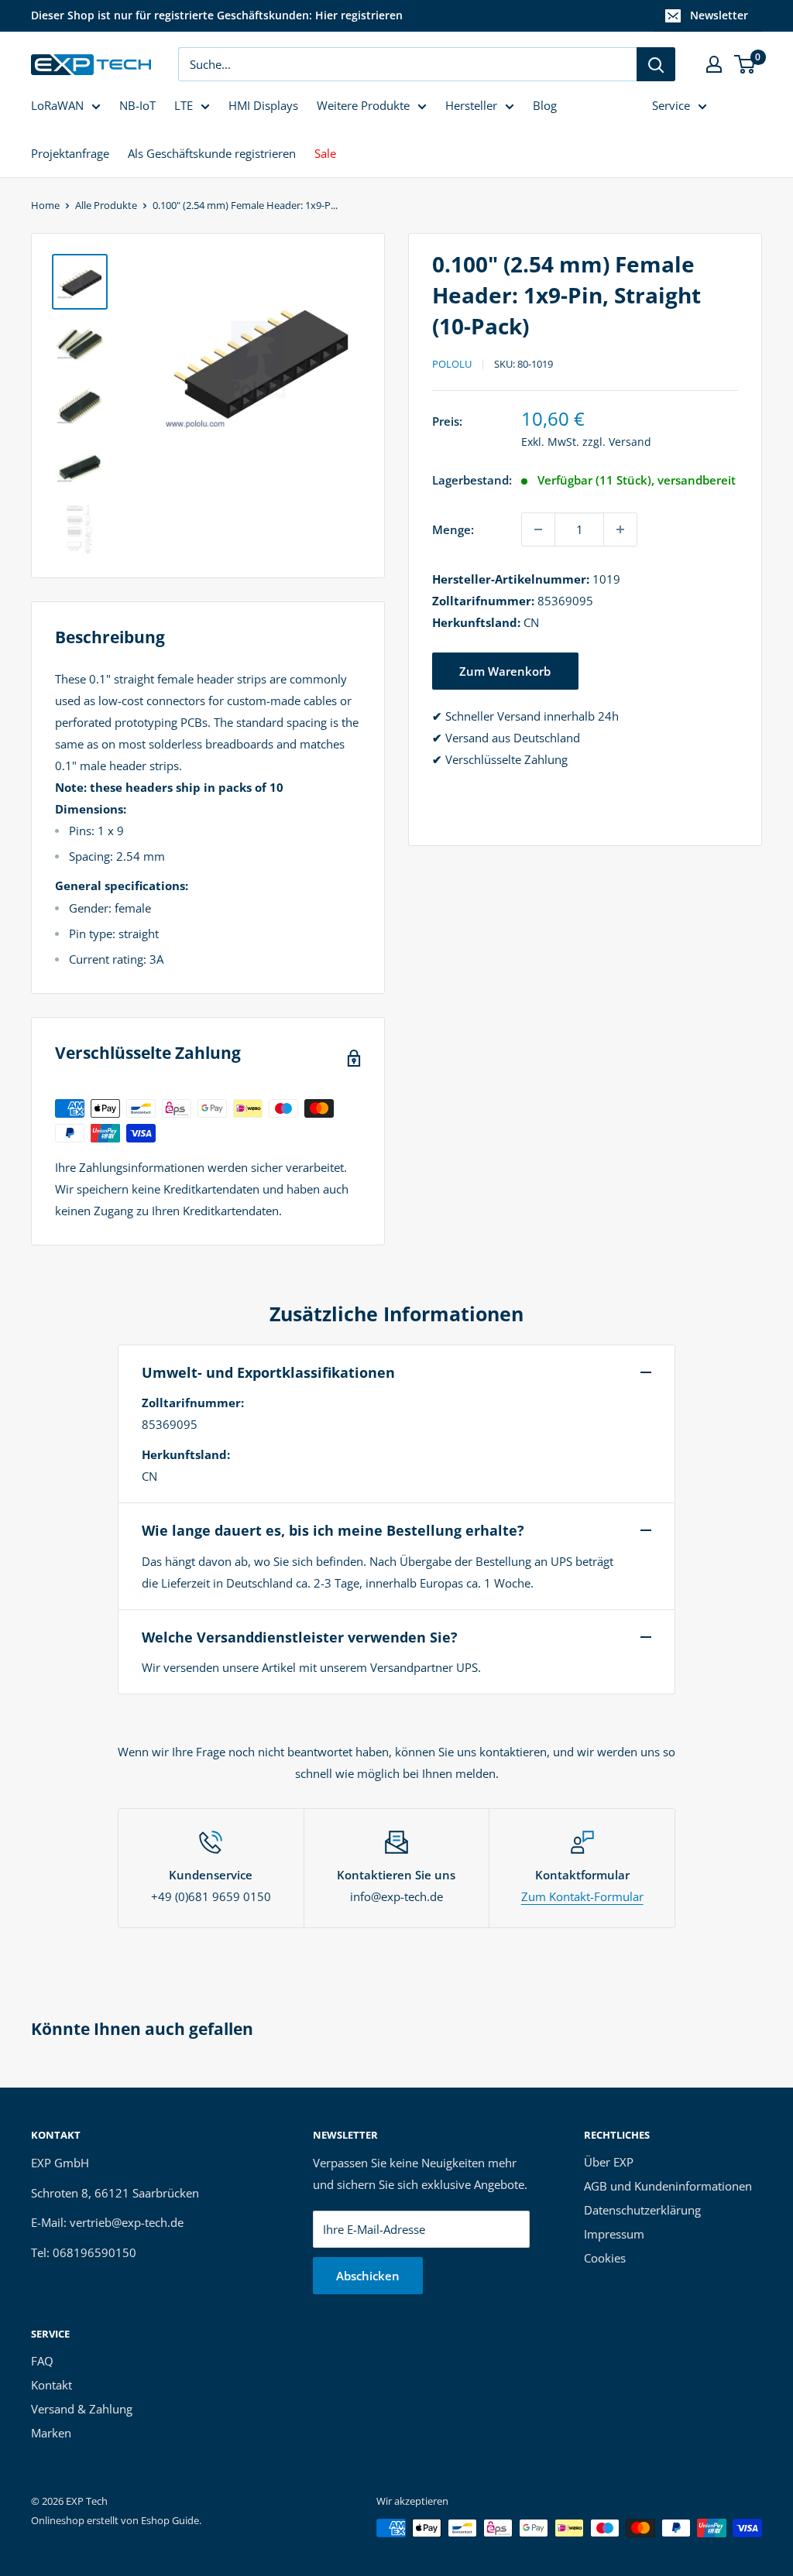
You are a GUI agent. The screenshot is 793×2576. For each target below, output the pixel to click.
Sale (325, 153)
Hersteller (471, 105)
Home (45, 205)
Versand (630, 442)
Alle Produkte (106, 205)
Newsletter (719, 15)
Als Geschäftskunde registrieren (212, 153)
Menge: (453, 529)
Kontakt (51, 2385)
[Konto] (714, 64)
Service (671, 105)
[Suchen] (656, 64)
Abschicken (368, 2276)
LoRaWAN (57, 105)
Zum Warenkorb (505, 671)
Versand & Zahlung (82, 2409)
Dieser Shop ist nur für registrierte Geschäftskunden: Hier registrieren (217, 15)
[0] (745, 64)
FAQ (42, 2361)
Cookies (605, 2258)
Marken (51, 2433)
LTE (184, 105)
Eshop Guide (170, 2520)
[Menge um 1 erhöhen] (620, 529)
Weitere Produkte (363, 105)
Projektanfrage (70, 153)
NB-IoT (137, 105)
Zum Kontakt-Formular (582, 1896)
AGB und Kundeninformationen (668, 2186)
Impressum (614, 2234)
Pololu (452, 364)
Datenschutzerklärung (642, 2210)
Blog (545, 105)
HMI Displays (263, 105)
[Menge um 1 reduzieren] (538, 529)
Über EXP (609, 2162)
